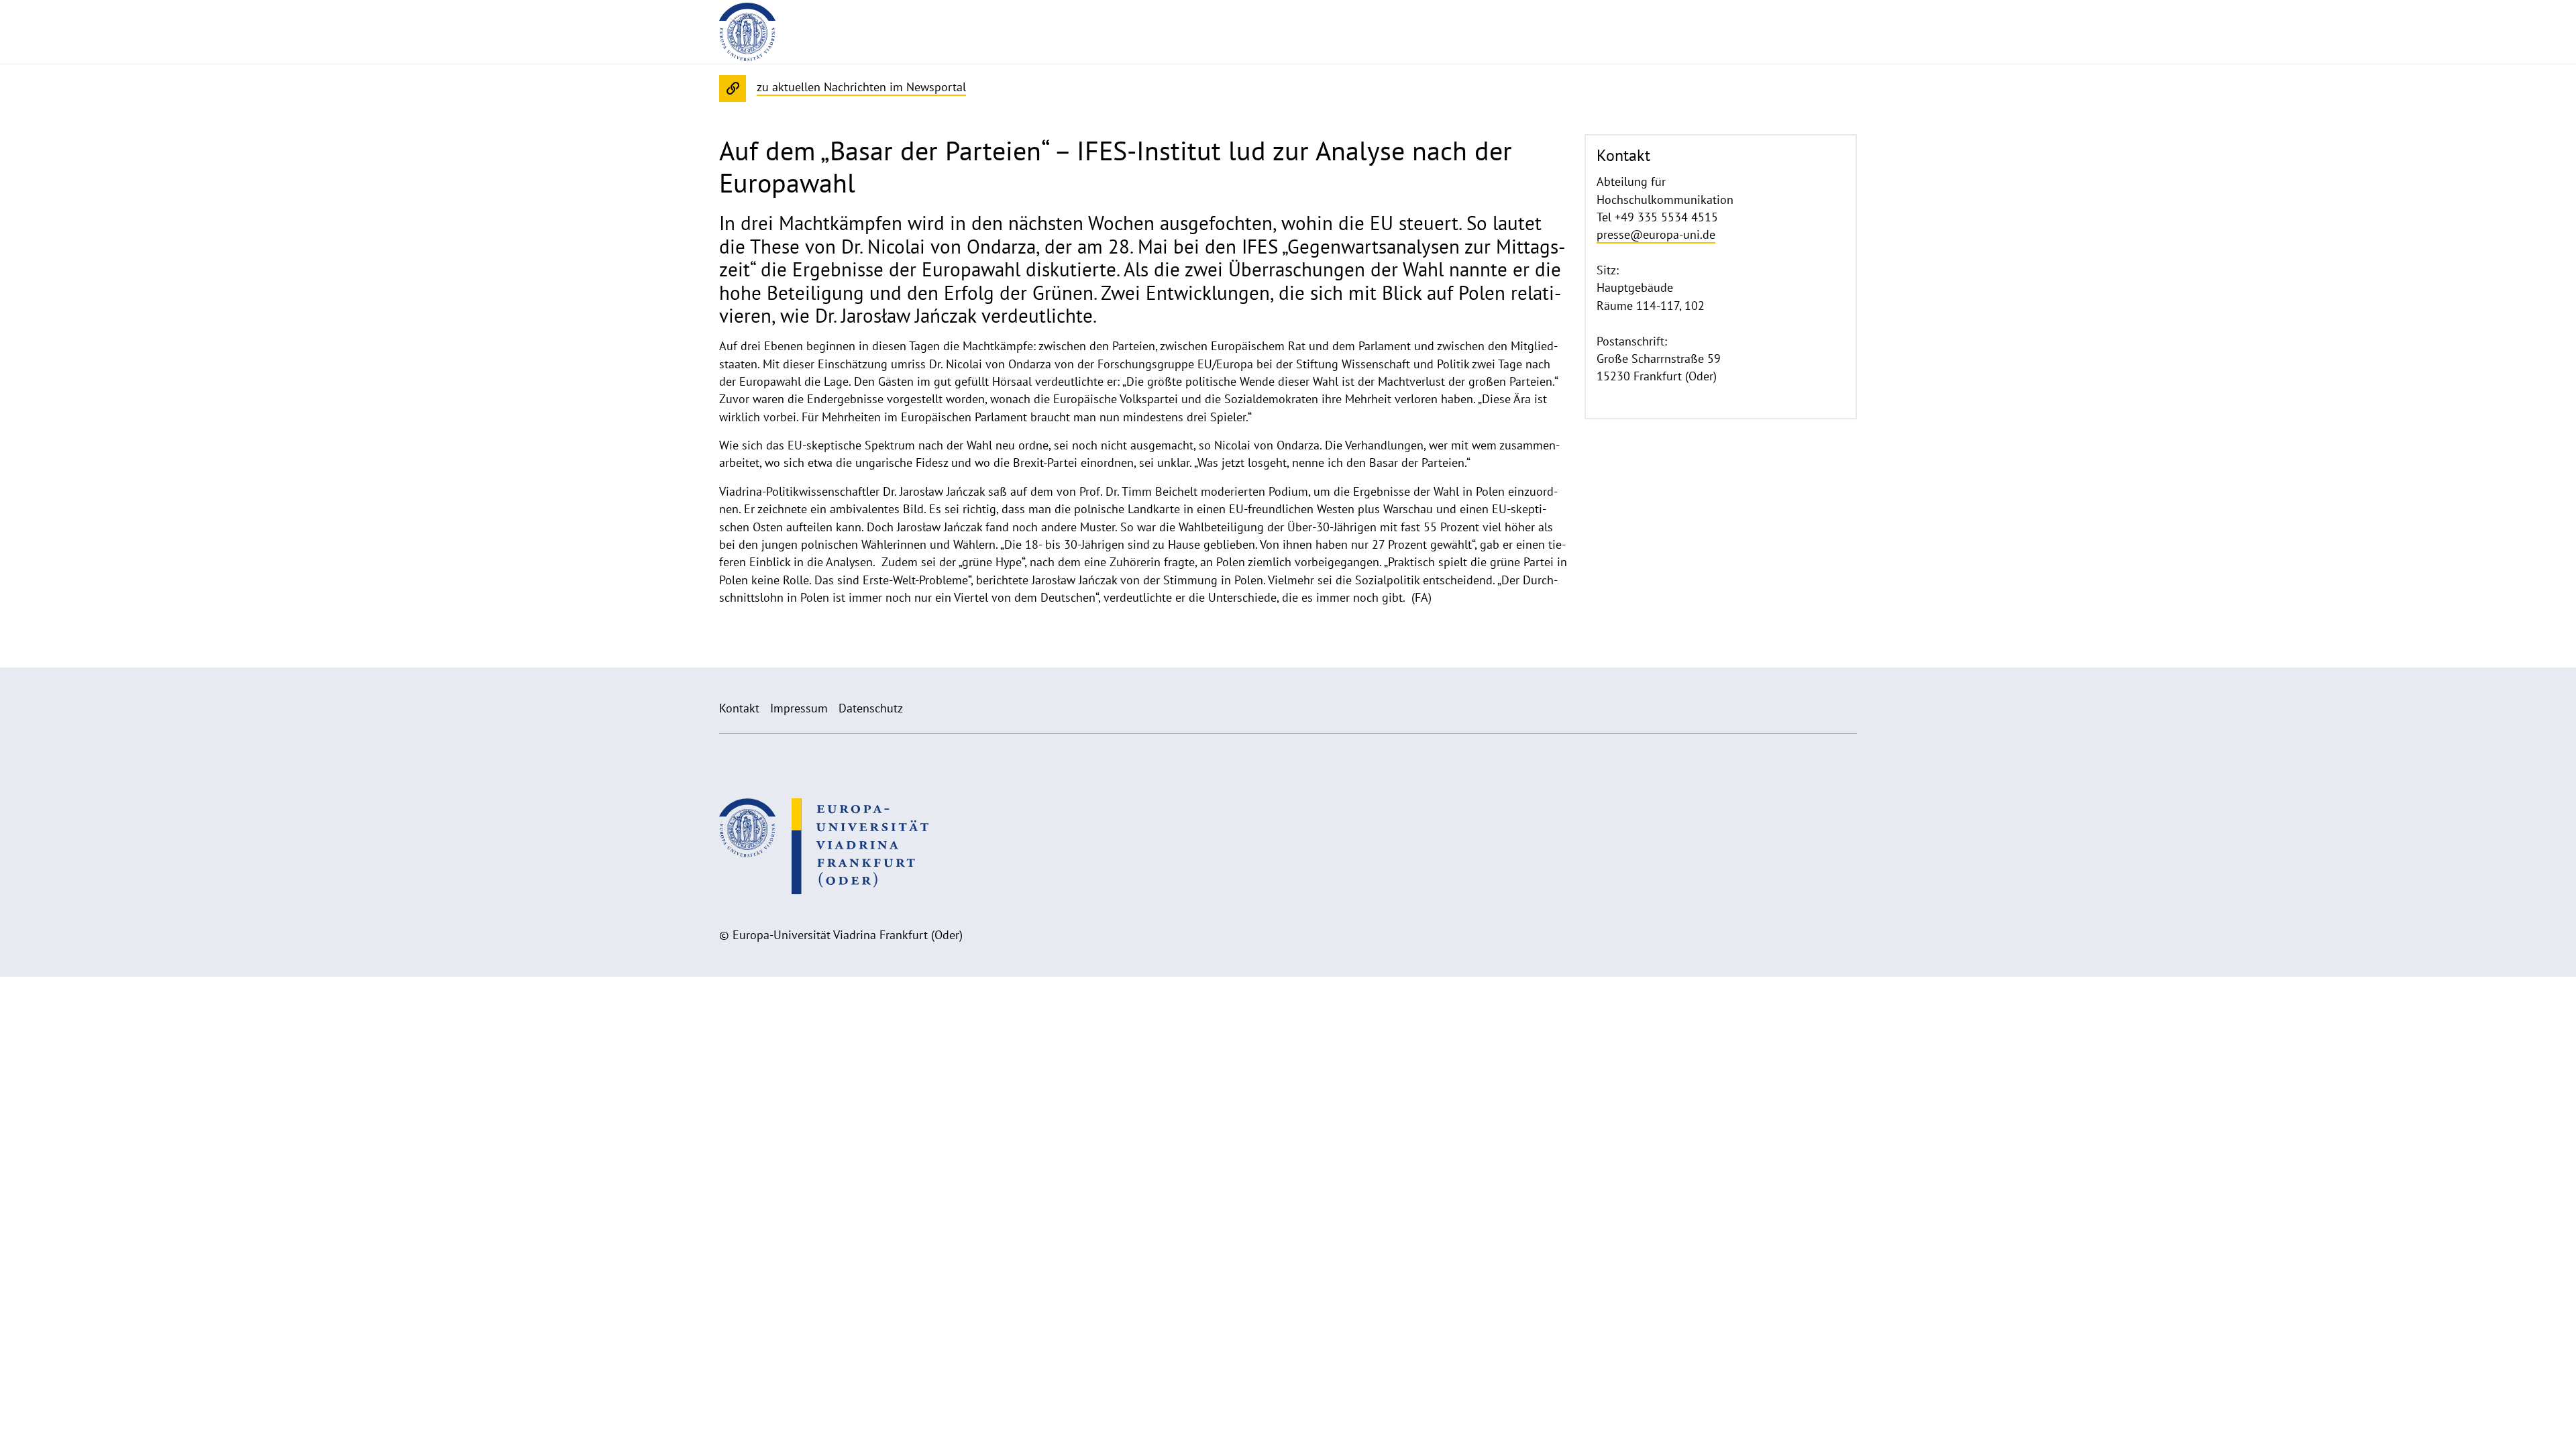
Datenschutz (871, 708)
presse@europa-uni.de (1656, 234)
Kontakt (739, 708)
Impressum (799, 708)
